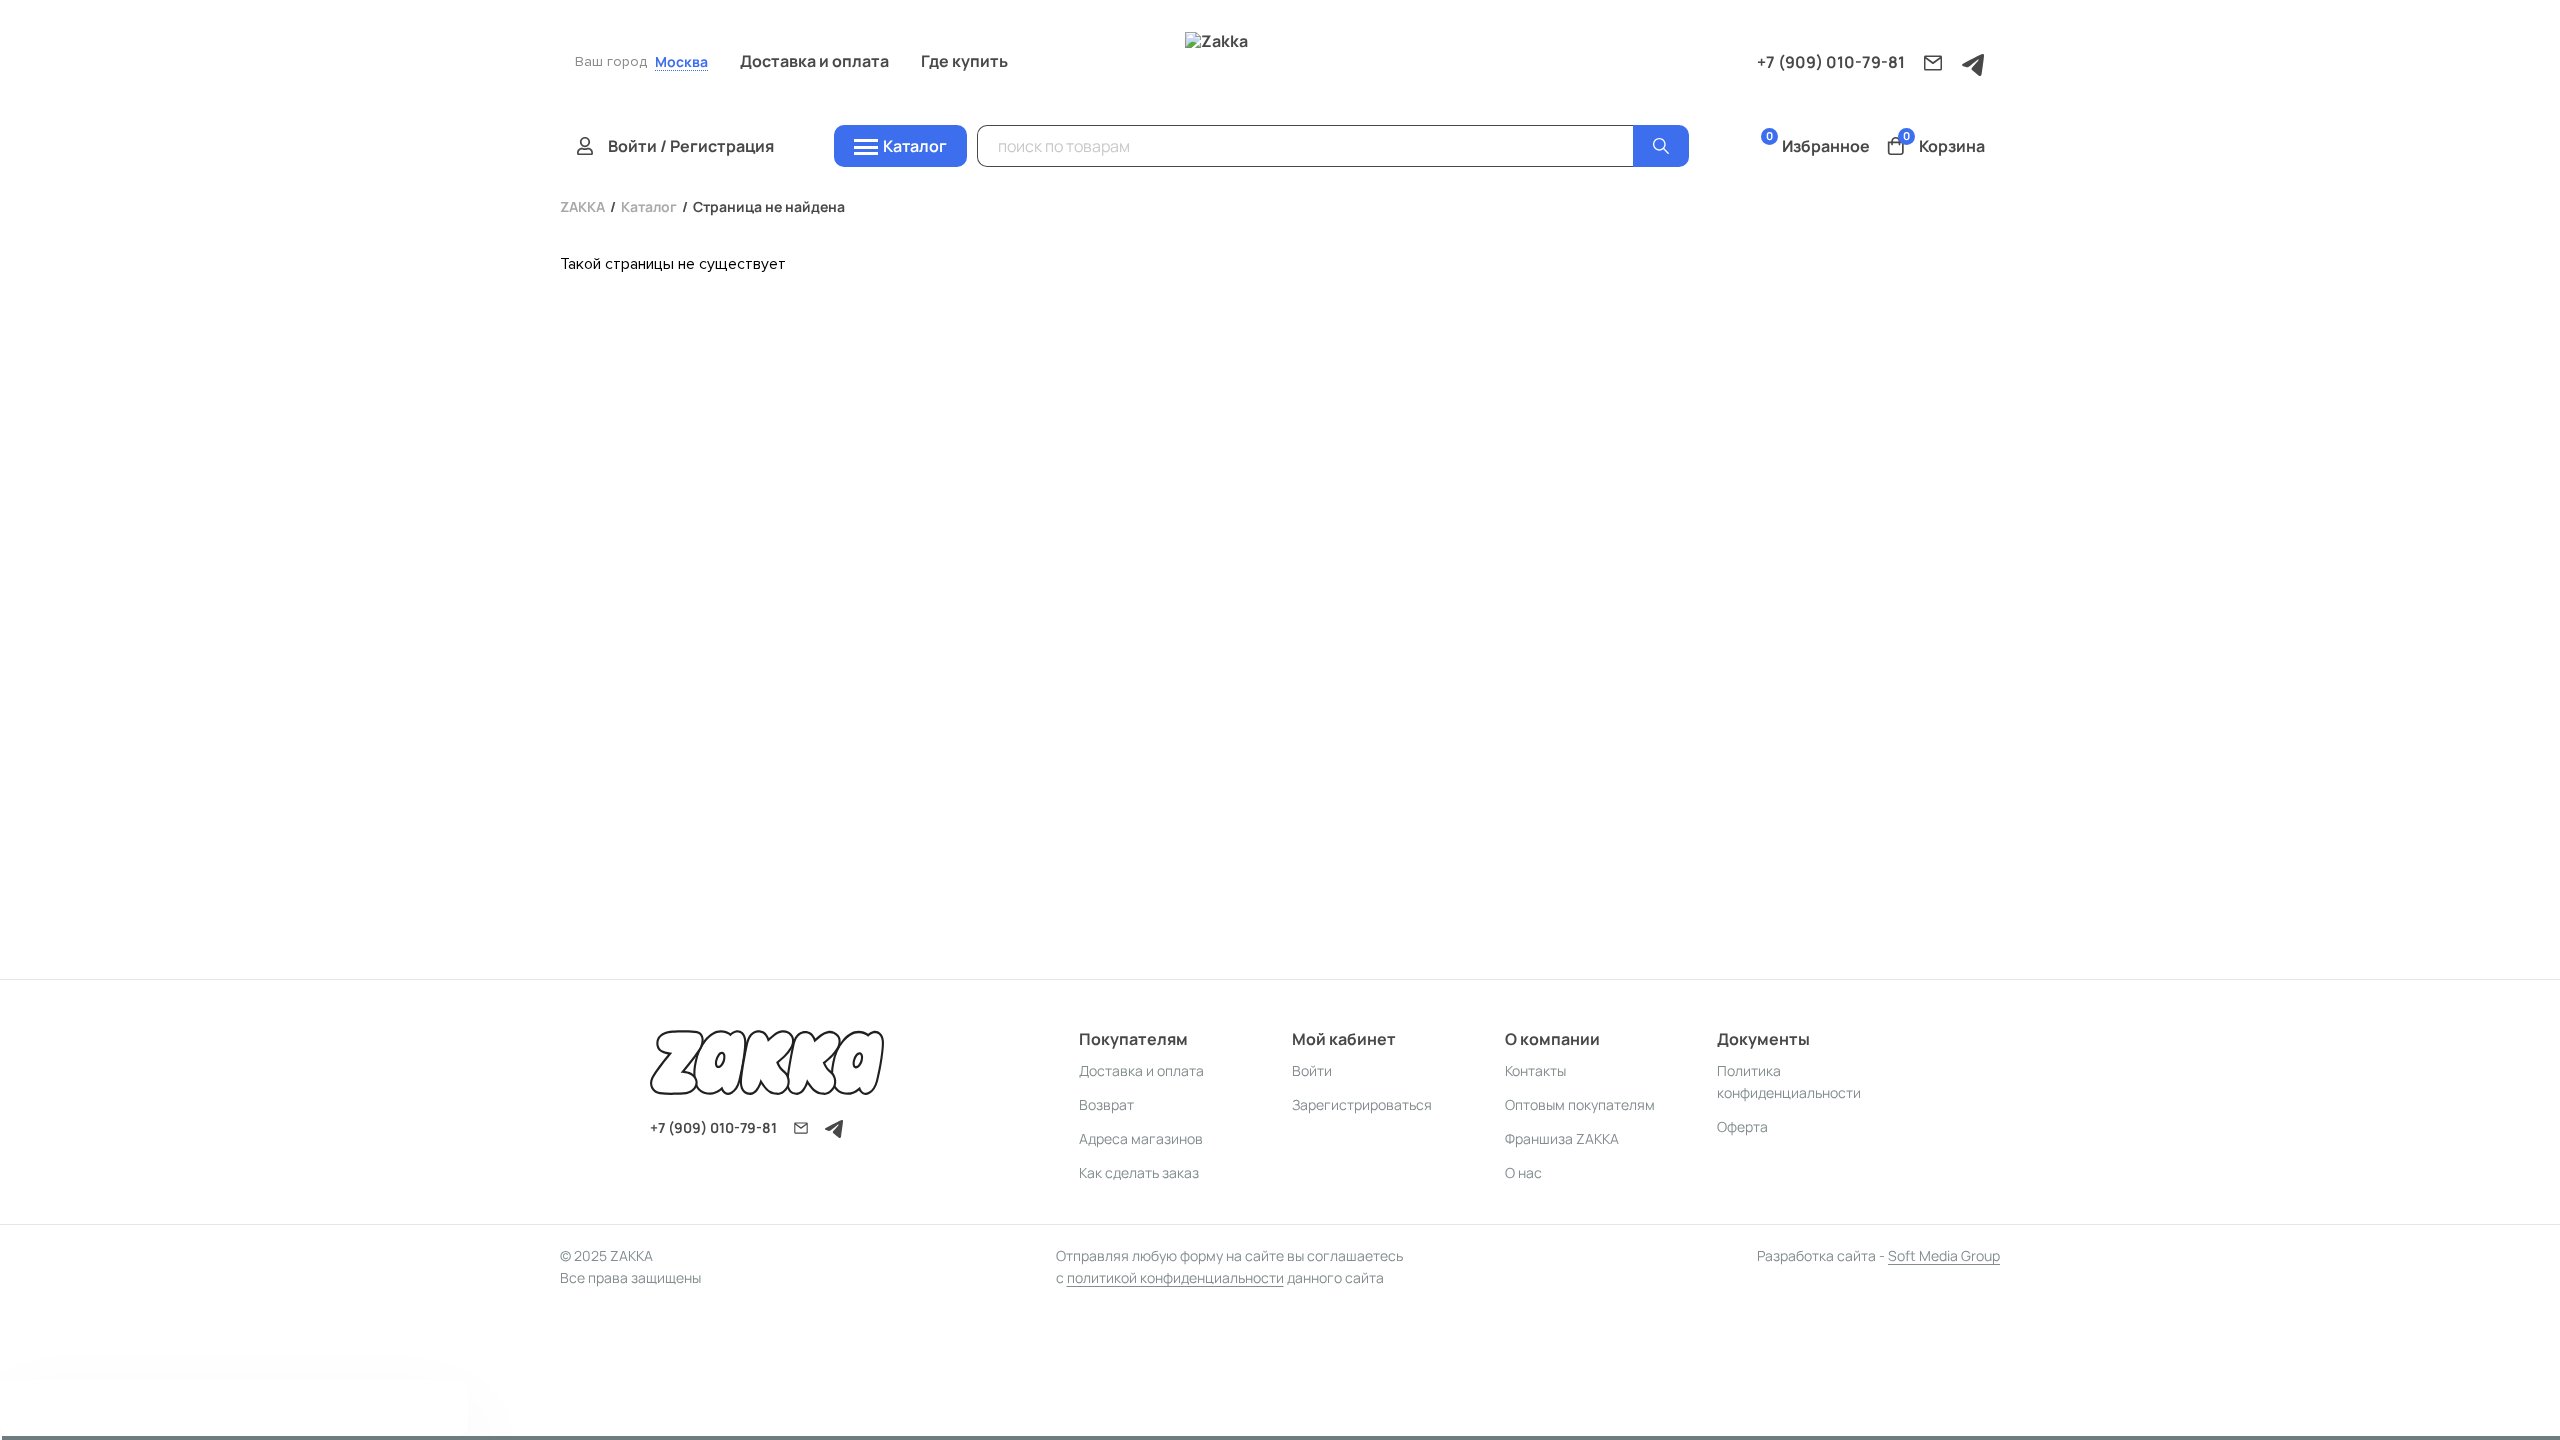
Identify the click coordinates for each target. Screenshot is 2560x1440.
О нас (1523, 1172)
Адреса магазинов (1141, 1138)
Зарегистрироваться (1362, 1104)
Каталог (649, 206)
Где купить (964, 61)
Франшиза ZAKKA (1562, 1138)
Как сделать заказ (1139, 1172)
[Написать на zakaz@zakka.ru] (1933, 63)
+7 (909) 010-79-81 (1831, 62)
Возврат (1106, 1104)
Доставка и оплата (814, 61)
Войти (1312, 1070)
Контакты (1535, 1070)
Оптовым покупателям (1580, 1104)
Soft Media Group (1944, 1255)
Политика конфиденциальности (1789, 1081)
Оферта (1742, 1126)
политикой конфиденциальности (1175, 1277)
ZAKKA (582, 206)
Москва (681, 62)
